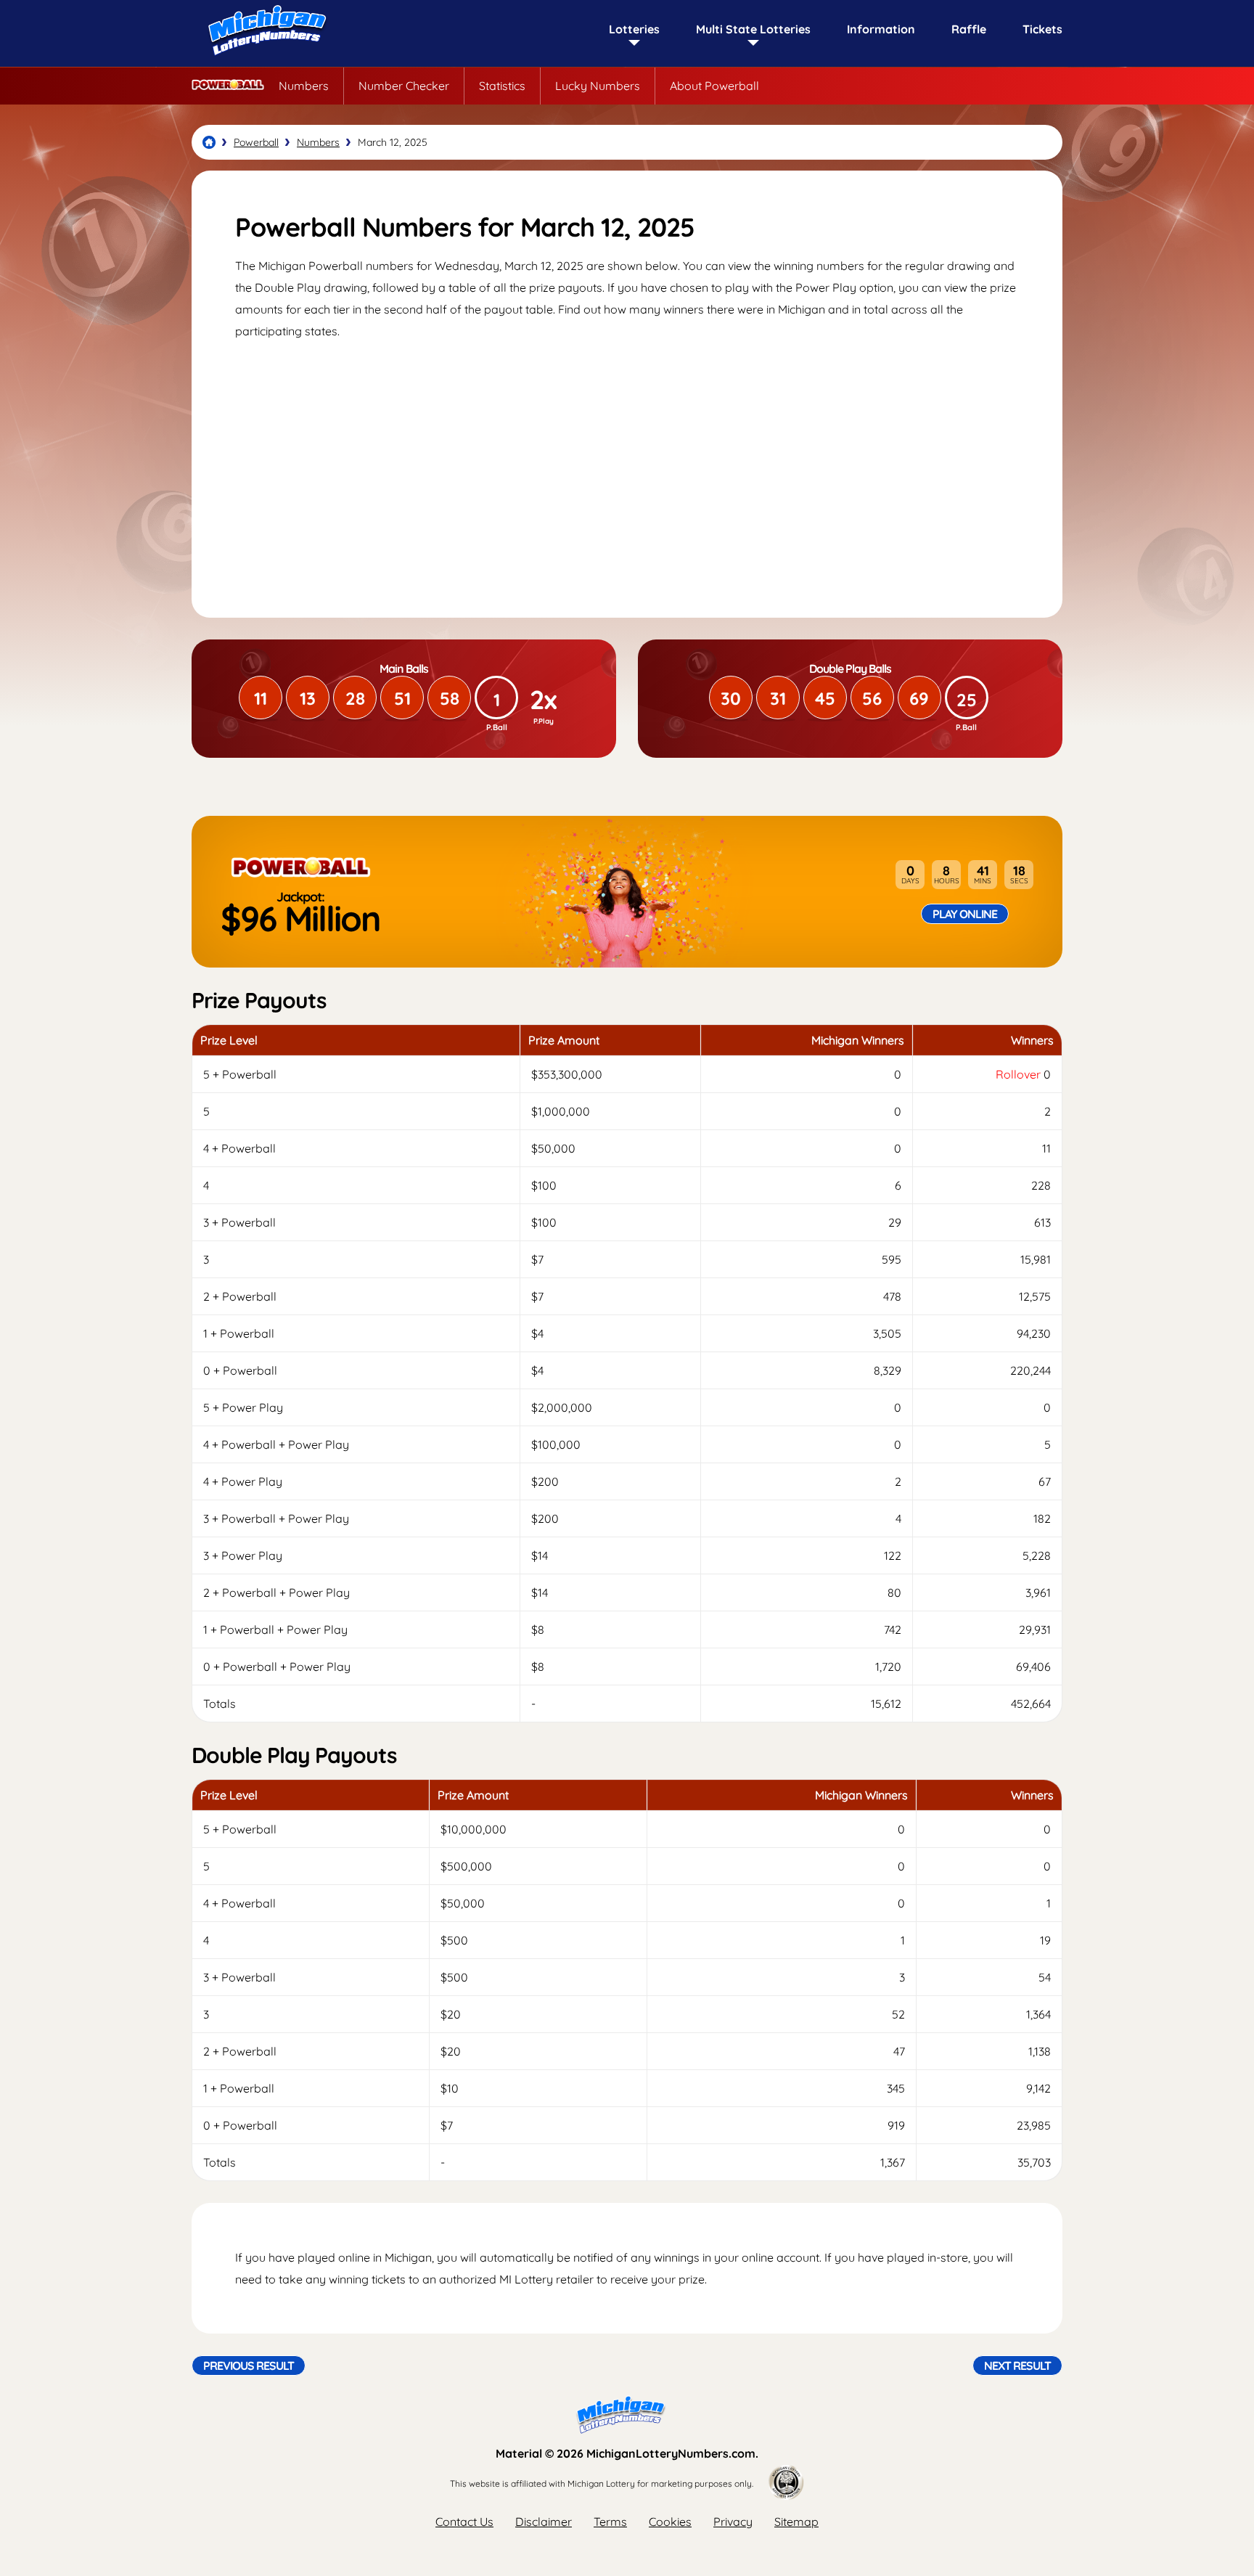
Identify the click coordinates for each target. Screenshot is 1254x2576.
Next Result (1017, 2366)
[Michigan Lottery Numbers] (209, 142)
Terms (610, 2522)
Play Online (965, 914)
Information (881, 29)
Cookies (670, 2522)
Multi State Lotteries (753, 29)
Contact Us (464, 2522)
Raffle (969, 29)
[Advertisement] (627, 465)
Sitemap (796, 2522)
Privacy (733, 2522)
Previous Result (249, 2366)
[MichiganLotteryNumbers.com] (264, 60)
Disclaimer (544, 2522)
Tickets (1042, 29)
